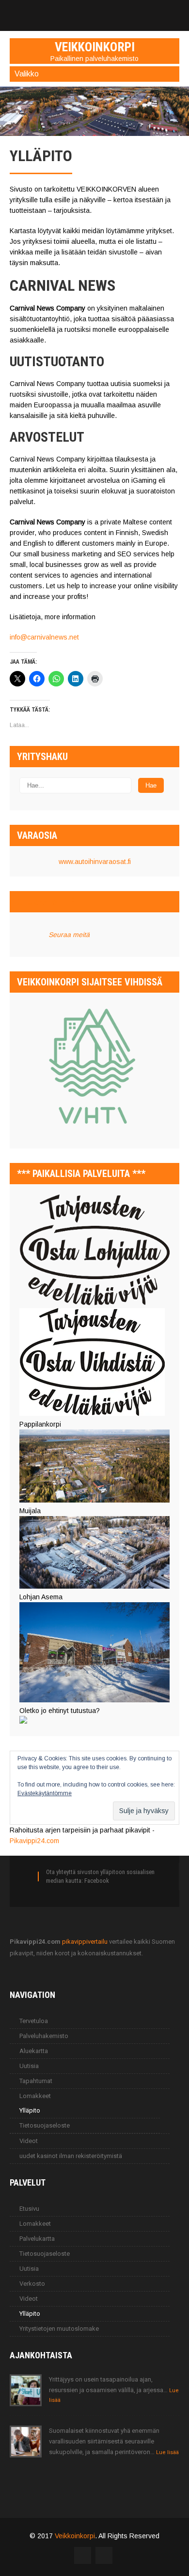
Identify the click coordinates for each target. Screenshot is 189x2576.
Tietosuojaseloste (45, 2125)
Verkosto (32, 2284)
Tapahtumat (36, 2081)
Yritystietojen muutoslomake (59, 2329)
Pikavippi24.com (34, 1841)
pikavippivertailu (85, 1942)
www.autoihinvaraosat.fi (95, 862)
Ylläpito (30, 2110)
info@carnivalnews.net (44, 637)
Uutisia (29, 2066)
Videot (29, 2141)
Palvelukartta (37, 2239)
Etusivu (29, 2209)
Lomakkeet (35, 2096)
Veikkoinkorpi (75, 2536)
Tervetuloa (34, 2021)
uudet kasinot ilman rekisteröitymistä (71, 2156)
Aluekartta (34, 2051)
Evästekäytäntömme (45, 1793)
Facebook (97, 1881)
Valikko (27, 74)
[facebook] (94, 11)
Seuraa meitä (46, 902)
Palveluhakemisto (44, 2036)
